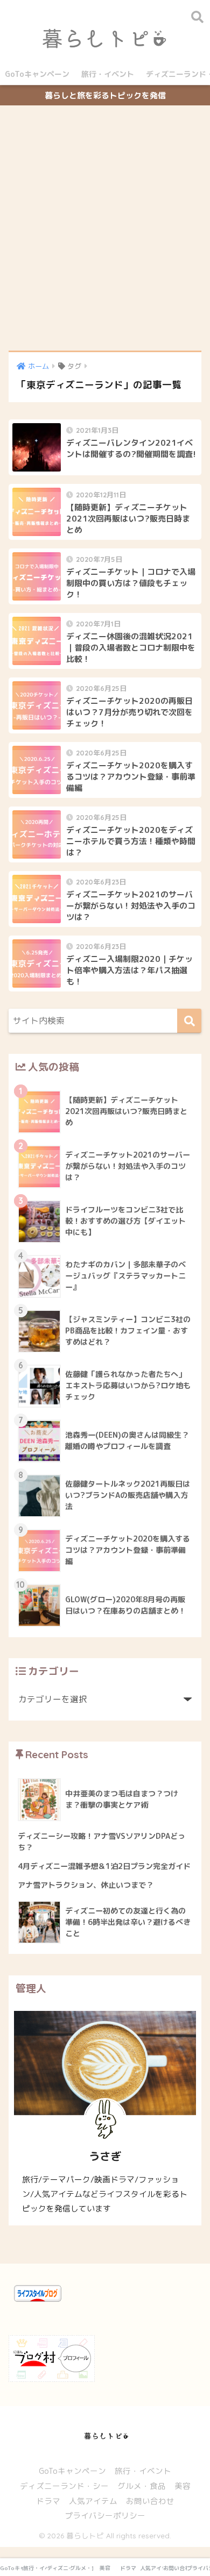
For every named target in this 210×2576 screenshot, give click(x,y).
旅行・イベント (108, 74)
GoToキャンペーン (37, 74)
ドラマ (48, 2501)
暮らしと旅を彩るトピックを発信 (105, 95)
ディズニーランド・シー (64, 2486)
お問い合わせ (150, 2501)
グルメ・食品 (142, 2486)
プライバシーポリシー (105, 2516)
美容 (183, 2486)
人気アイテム (93, 2501)
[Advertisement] (105, 229)
